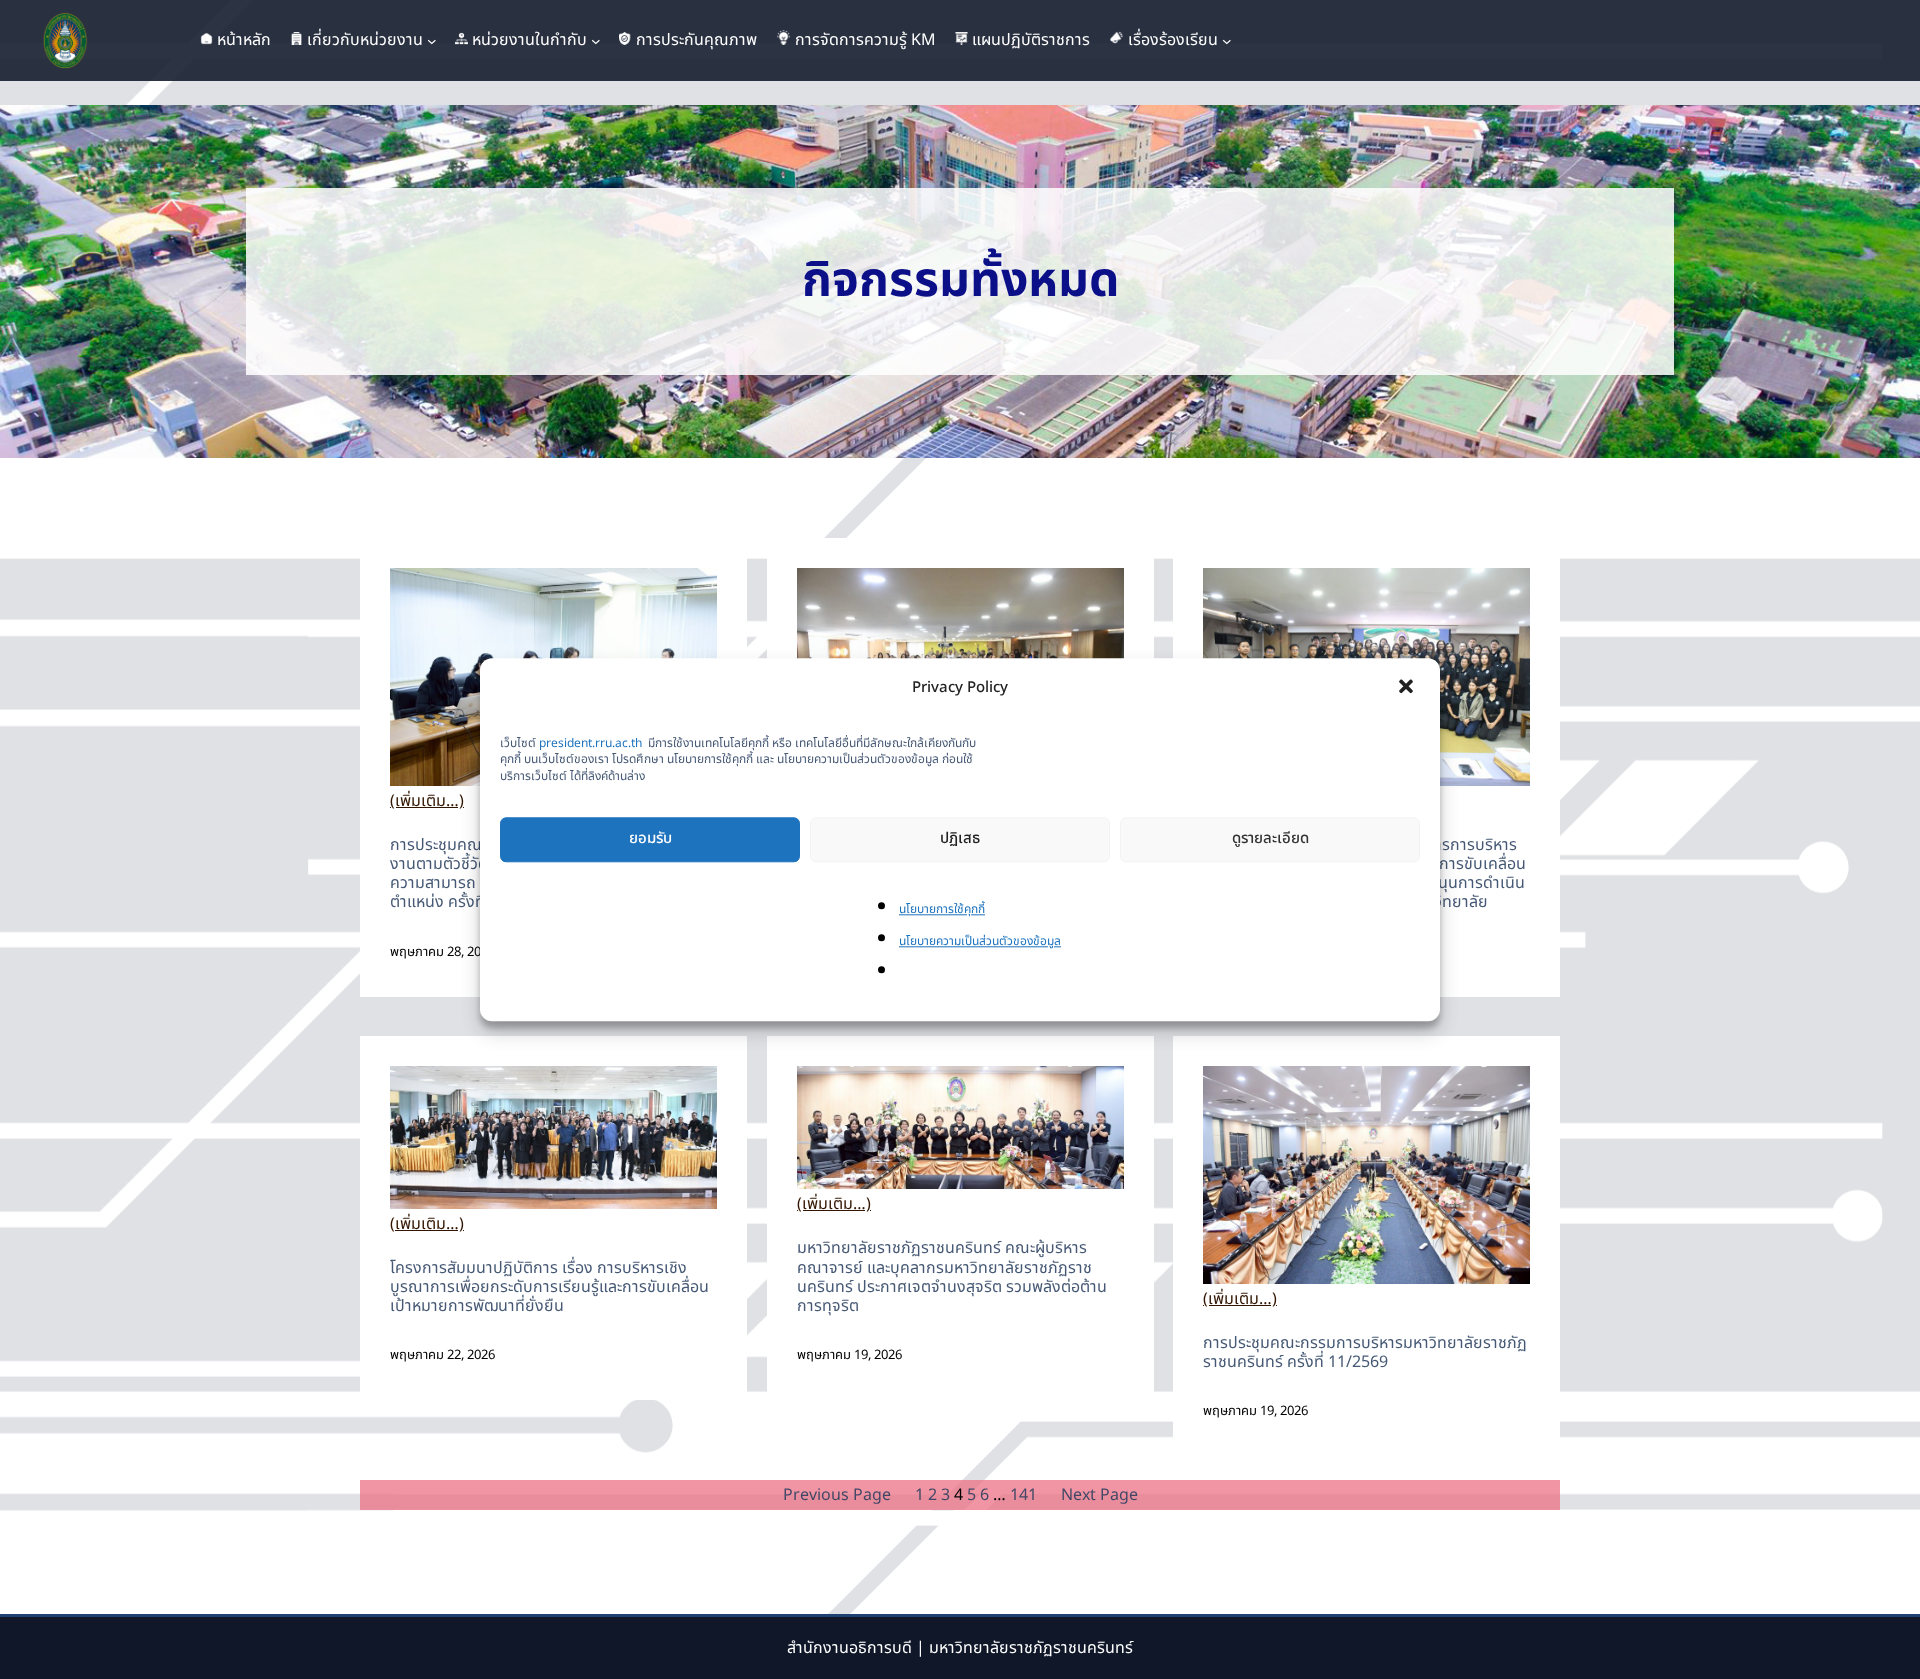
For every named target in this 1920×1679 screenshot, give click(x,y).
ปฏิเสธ (960, 839)
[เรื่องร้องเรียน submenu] (1227, 41)
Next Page (1099, 1495)
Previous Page (837, 1495)
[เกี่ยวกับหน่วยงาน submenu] (432, 41)
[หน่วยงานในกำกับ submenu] (596, 41)
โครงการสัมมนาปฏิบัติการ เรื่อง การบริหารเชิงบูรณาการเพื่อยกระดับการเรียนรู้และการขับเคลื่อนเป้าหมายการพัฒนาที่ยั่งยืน (549, 1287)
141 (1023, 1495)
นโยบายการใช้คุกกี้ (942, 909)
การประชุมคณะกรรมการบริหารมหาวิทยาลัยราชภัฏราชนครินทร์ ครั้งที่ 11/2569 (1365, 1352)
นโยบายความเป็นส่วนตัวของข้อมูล (980, 941)
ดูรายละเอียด (1270, 839)
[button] (1408, 688)
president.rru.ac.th (590, 743)
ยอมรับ (650, 839)
